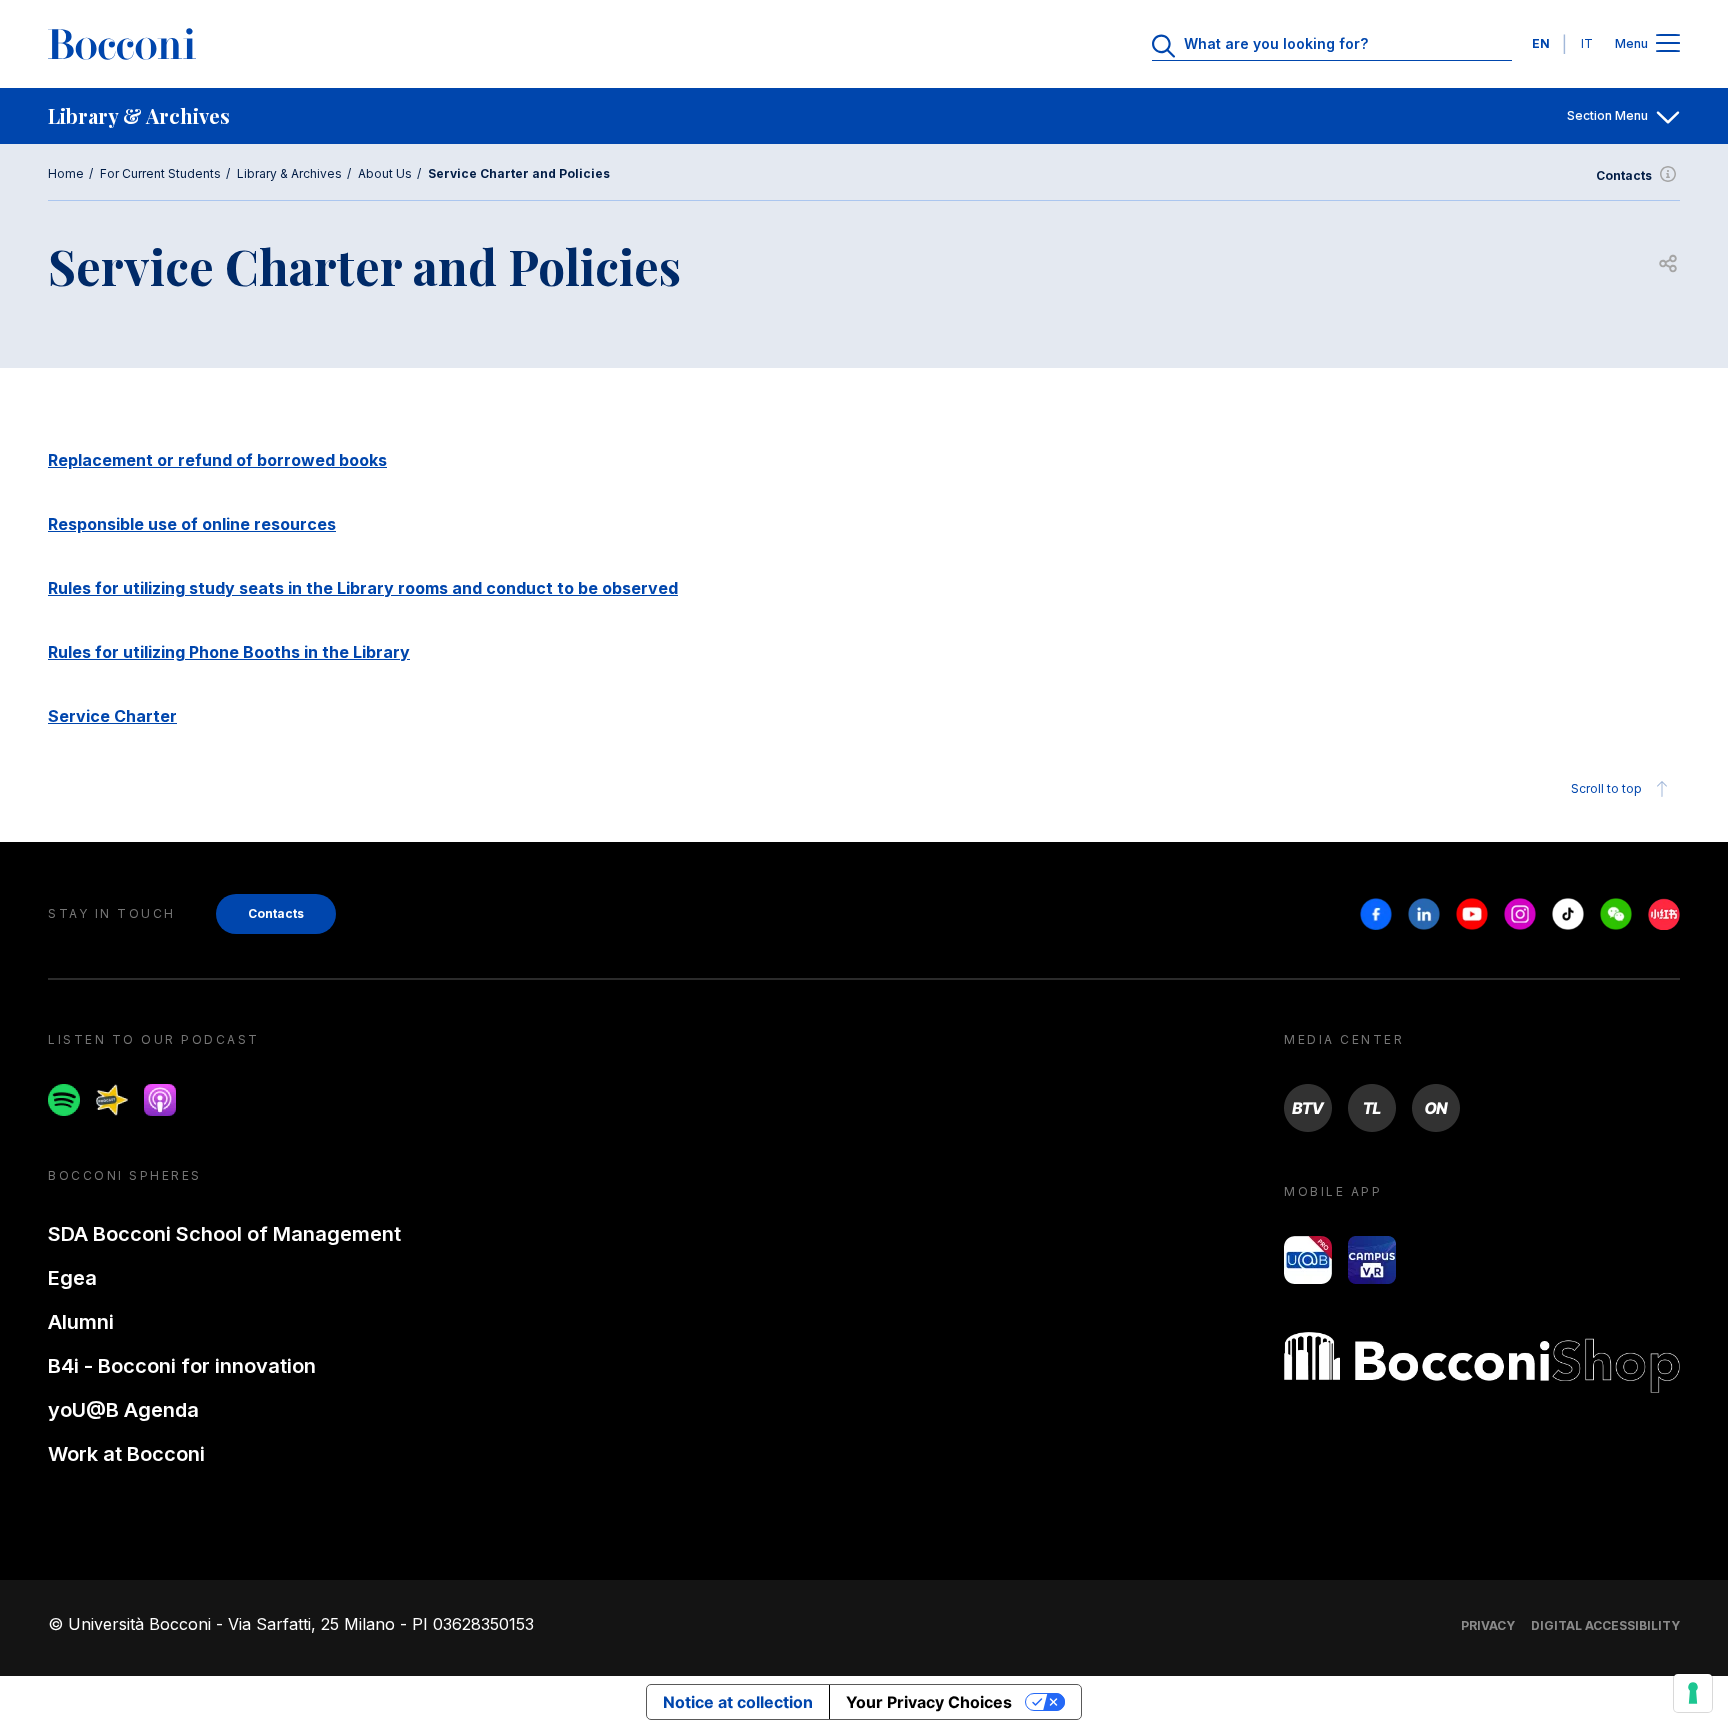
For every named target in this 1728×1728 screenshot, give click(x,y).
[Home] (122, 44)
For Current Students (160, 173)
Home (66, 173)
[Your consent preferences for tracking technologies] (1693, 1693)
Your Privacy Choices (929, 1702)
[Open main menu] (1668, 44)
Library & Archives (289, 173)
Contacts (1624, 175)
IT (1587, 43)
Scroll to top (1606, 788)
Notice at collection (738, 1702)
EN (1541, 43)
